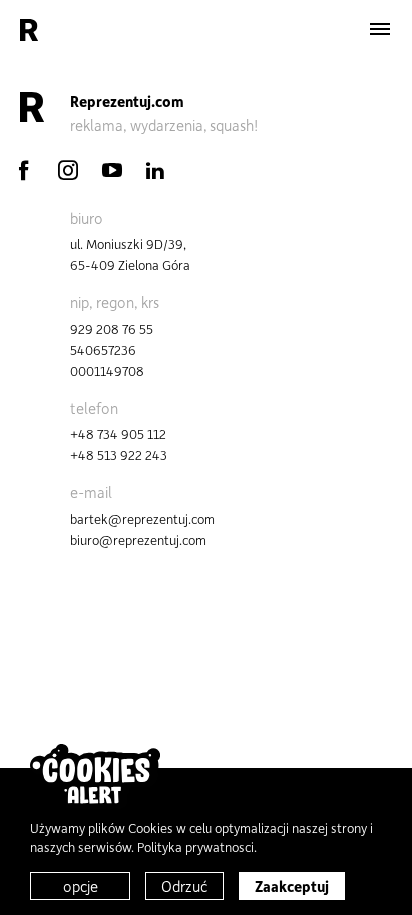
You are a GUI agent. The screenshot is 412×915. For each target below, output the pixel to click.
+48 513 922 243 (118, 454)
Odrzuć (184, 886)
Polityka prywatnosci (195, 846)
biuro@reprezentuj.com (138, 539)
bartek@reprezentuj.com (142, 518)
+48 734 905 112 (118, 433)
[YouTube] (112, 170)
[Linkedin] (155, 170)
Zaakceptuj (292, 886)
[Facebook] (24, 170)
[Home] (29, 30)
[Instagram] (68, 170)
